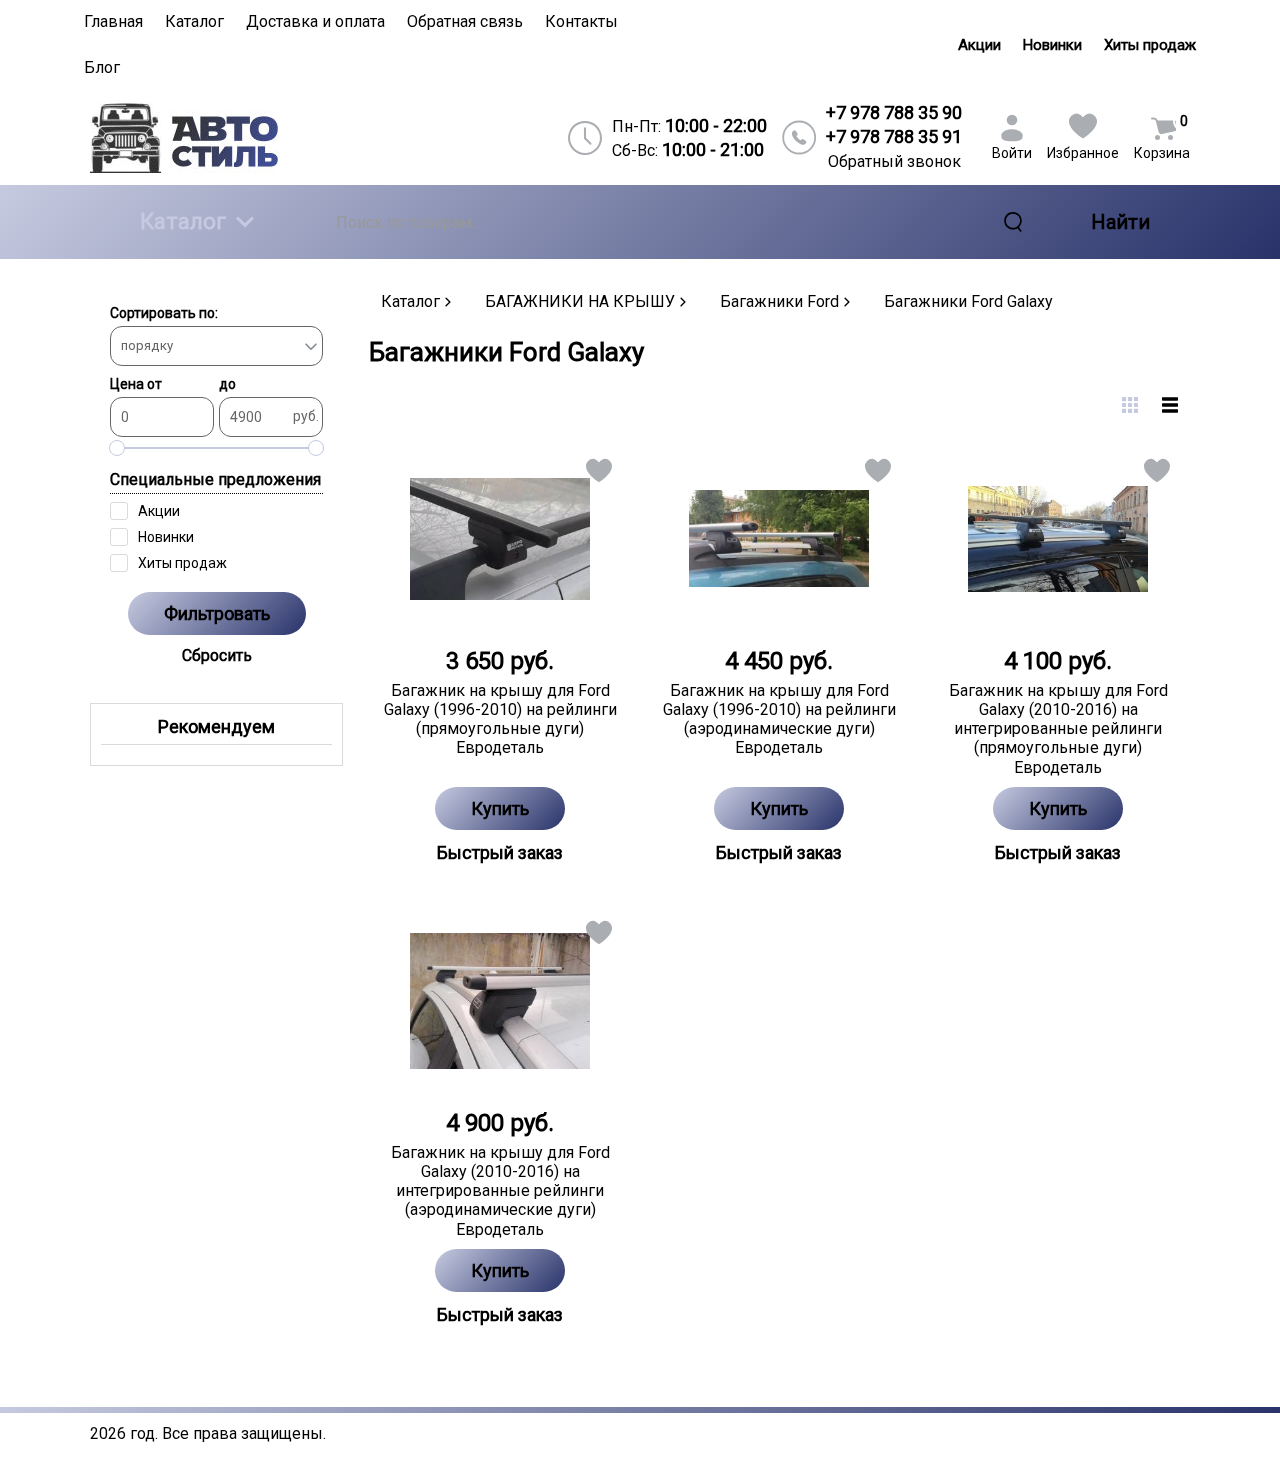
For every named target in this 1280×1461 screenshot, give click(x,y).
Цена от (136, 384)
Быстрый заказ (500, 852)
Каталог (183, 221)
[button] (597, 474)
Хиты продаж (1150, 45)
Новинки (1052, 45)
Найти (1120, 222)
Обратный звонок (894, 161)
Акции (979, 45)
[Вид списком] (1170, 405)
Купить (500, 808)
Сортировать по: (164, 313)
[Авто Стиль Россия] (221, 137)
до (227, 384)
